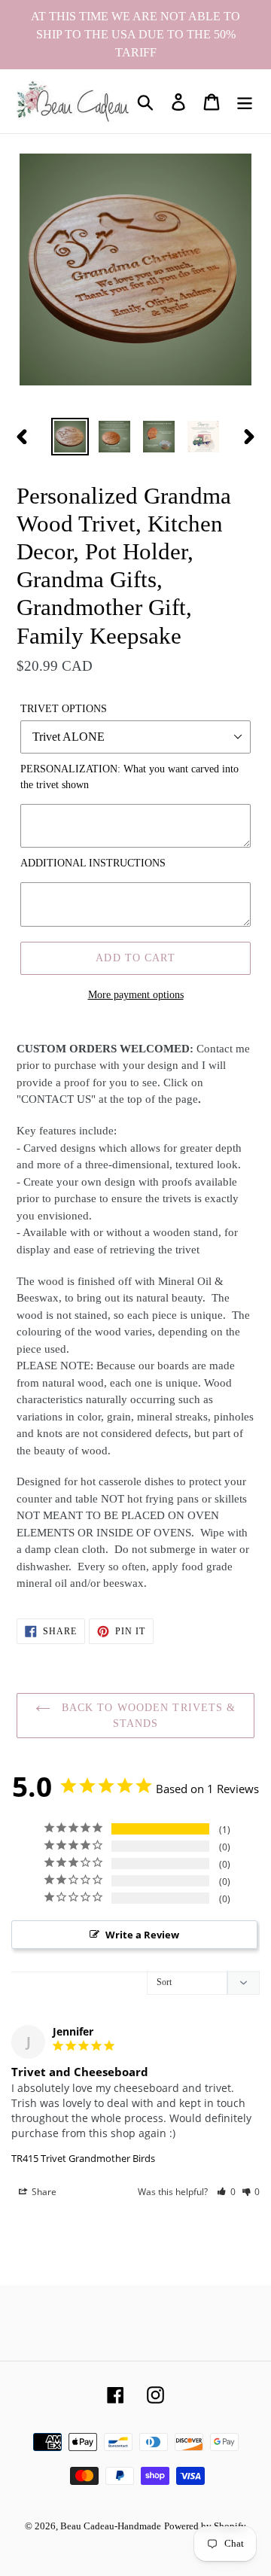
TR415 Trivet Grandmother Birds (83, 2158)
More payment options (136, 995)
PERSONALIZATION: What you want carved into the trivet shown (129, 777)
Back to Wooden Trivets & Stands (147, 1716)
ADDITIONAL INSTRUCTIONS (93, 863)
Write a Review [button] (142, 1935)
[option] (70, 437)
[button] (226, 2192)
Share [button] (43, 2192)
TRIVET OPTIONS (64, 709)
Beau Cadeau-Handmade (111, 2526)
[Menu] (245, 101)
